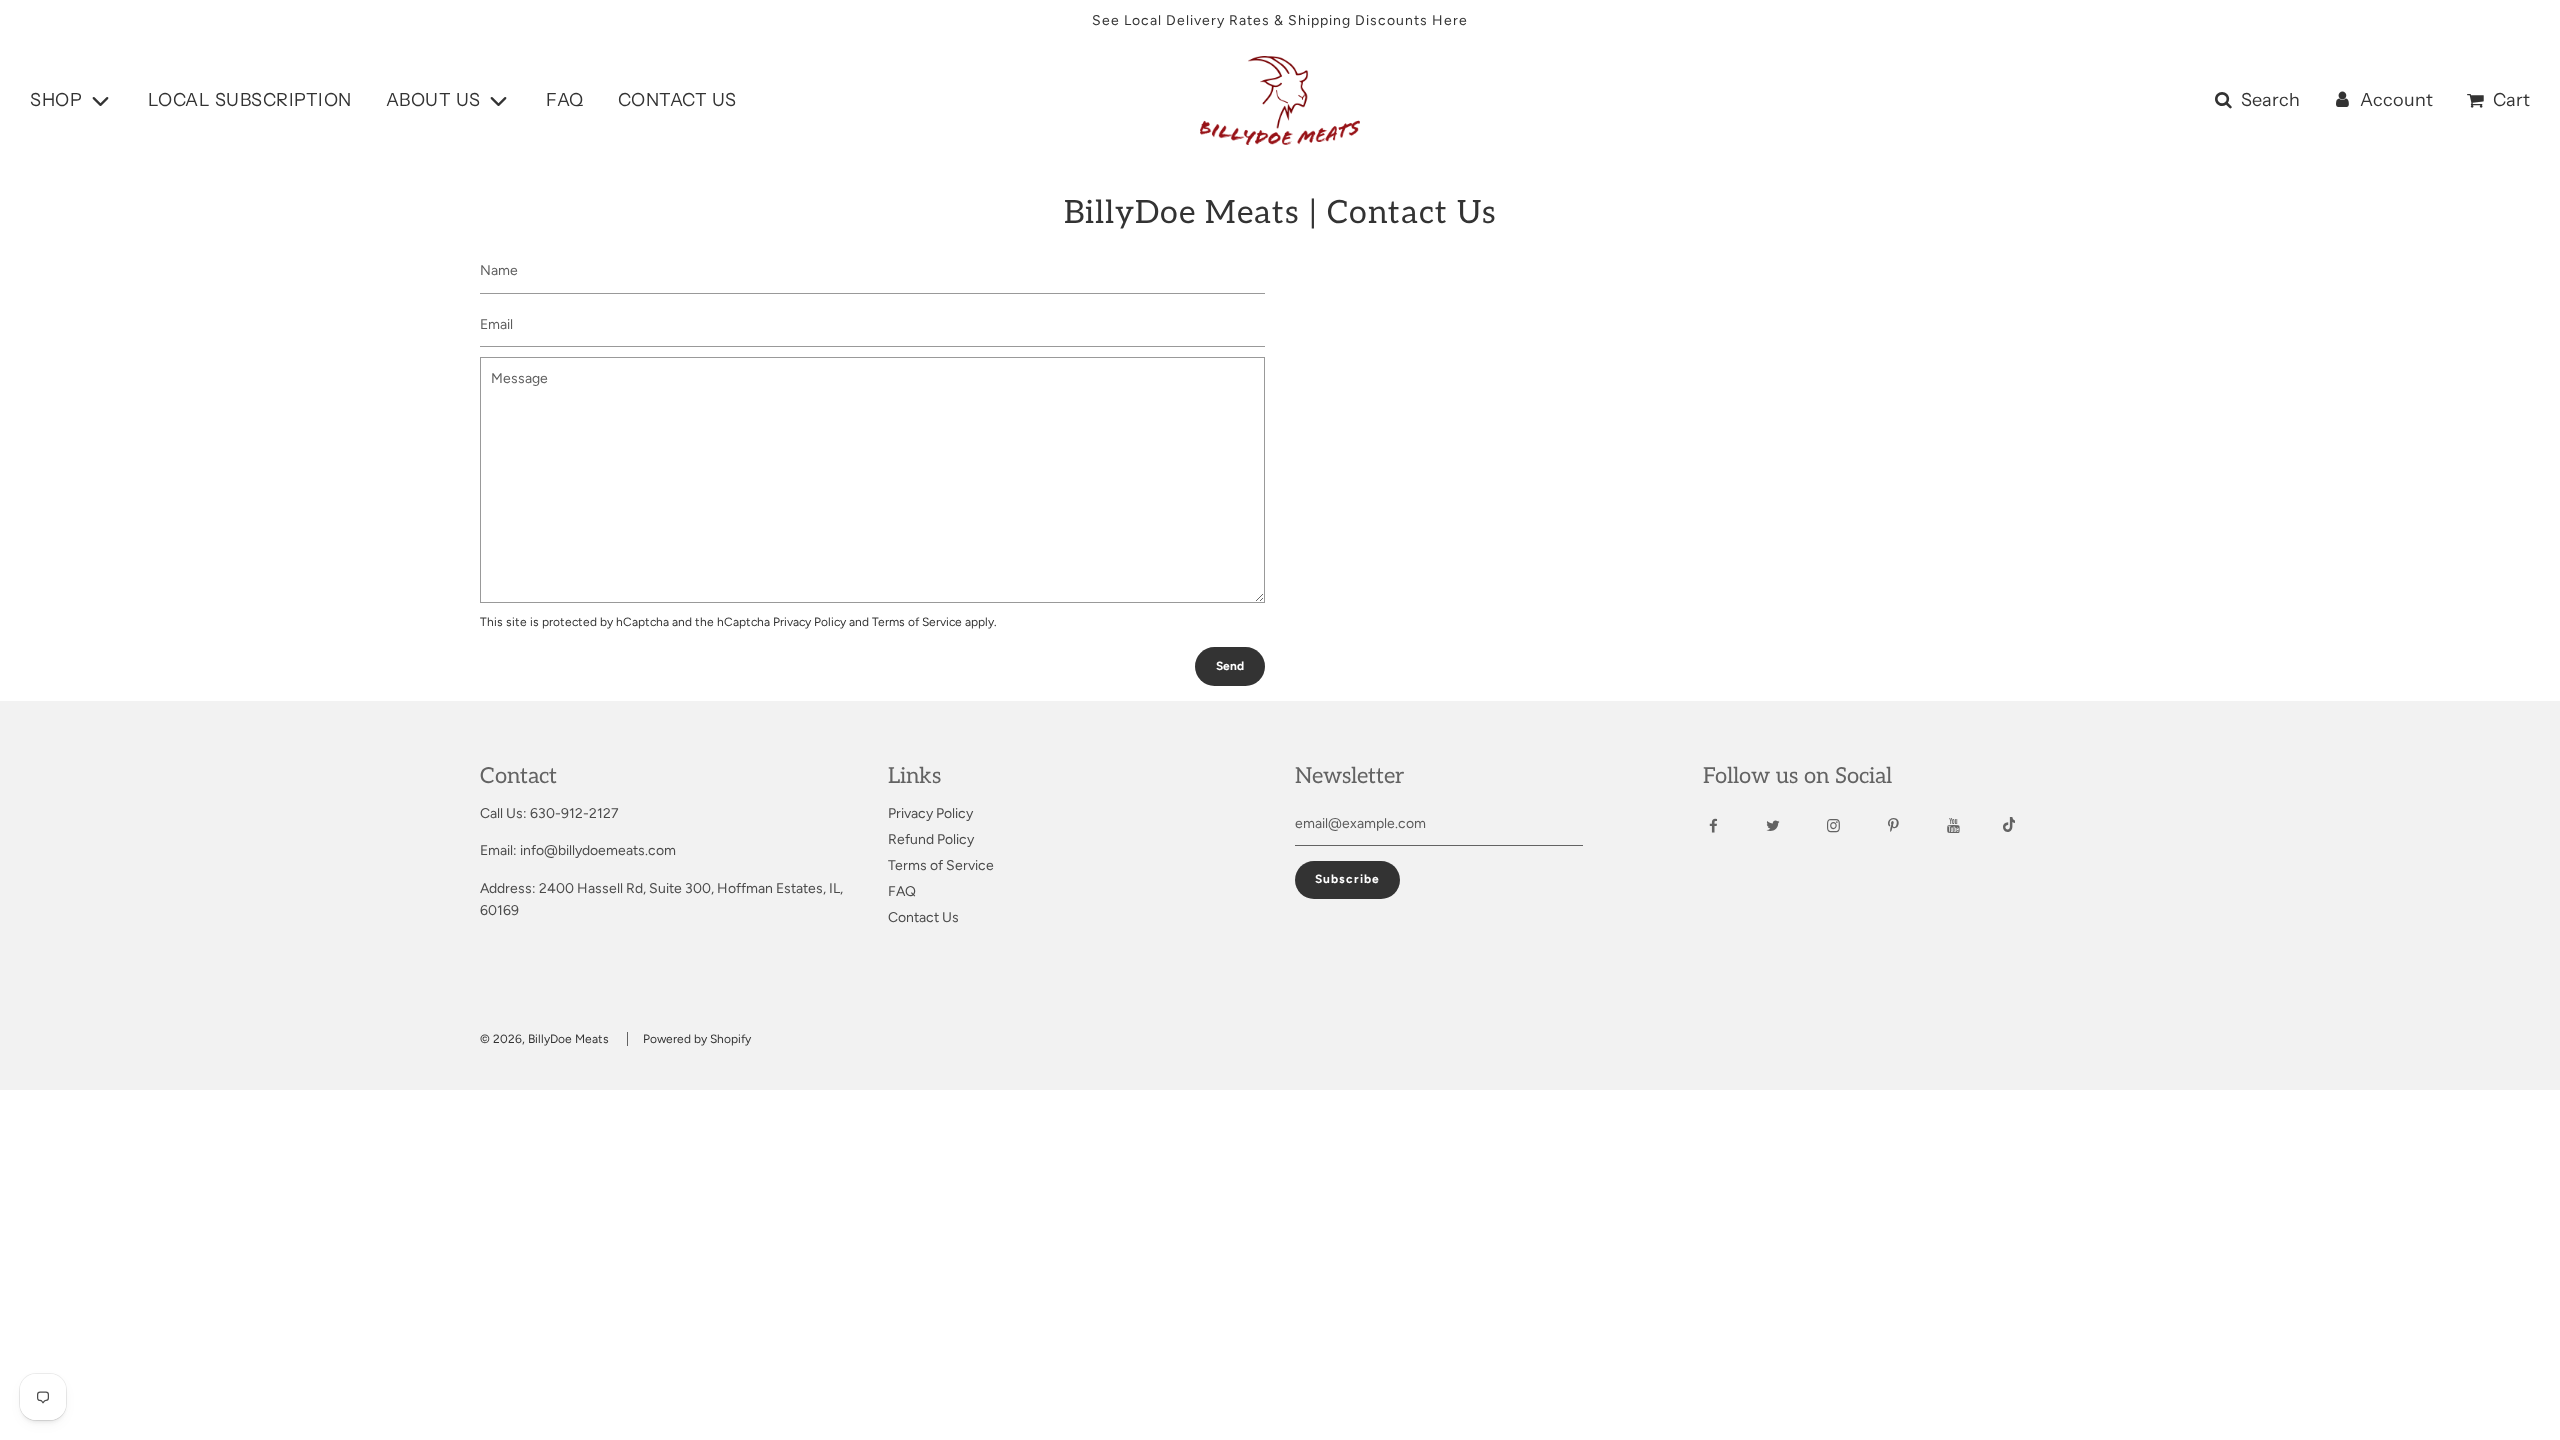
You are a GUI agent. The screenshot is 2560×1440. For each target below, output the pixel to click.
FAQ (565, 100)
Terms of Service (917, 622)
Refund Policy (931, 839)
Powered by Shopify (697, 1039)
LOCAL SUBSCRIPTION (250, 100)
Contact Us (923, 917)
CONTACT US (677, 100)
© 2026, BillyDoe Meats (544, 1039)
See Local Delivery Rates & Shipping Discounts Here (1280, 20)
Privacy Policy (809, 622)
